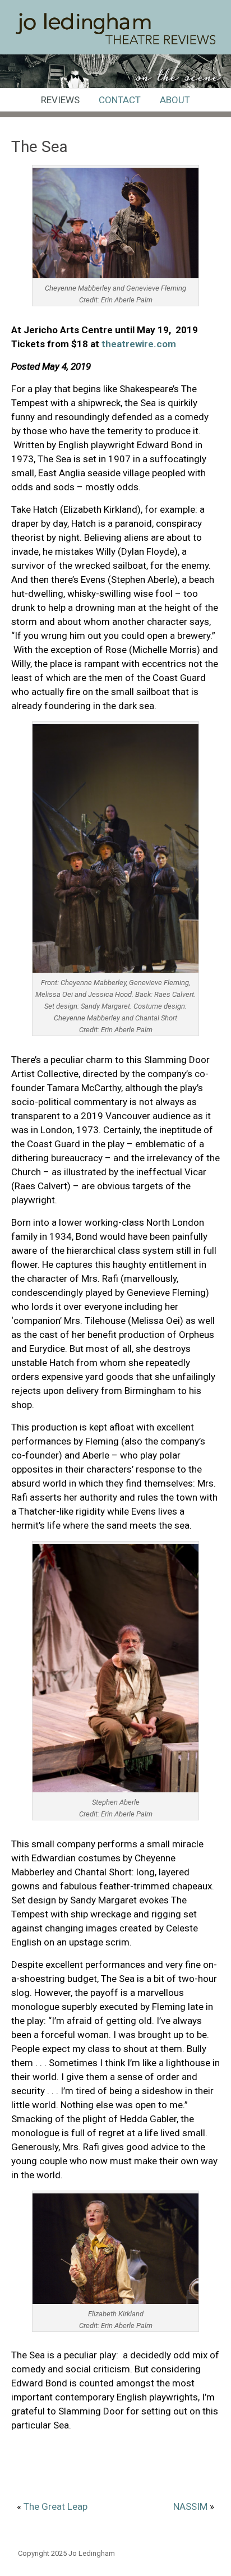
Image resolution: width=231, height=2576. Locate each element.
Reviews (60, 100)
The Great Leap (56, 2506)
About (175, 100)
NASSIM (190, 2506)
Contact (120, 100)
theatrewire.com (139, 344)
